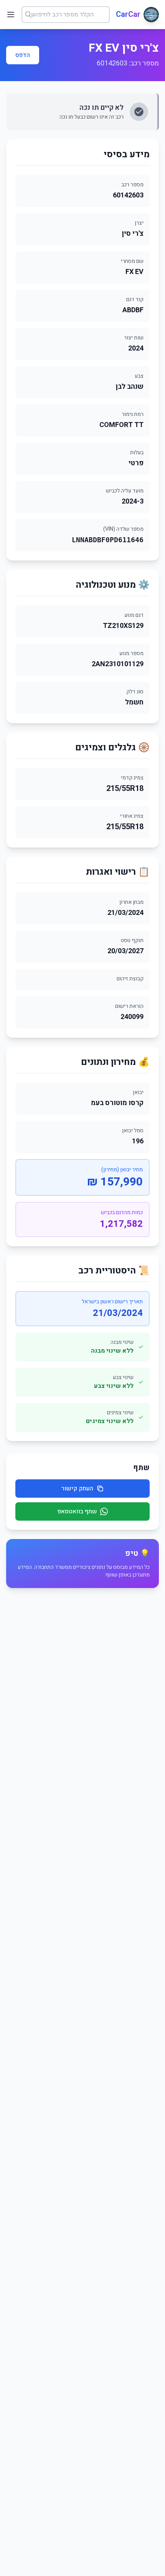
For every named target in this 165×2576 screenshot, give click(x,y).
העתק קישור (77, 1489)
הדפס (23, 55)
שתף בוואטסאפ (77, 1511)
